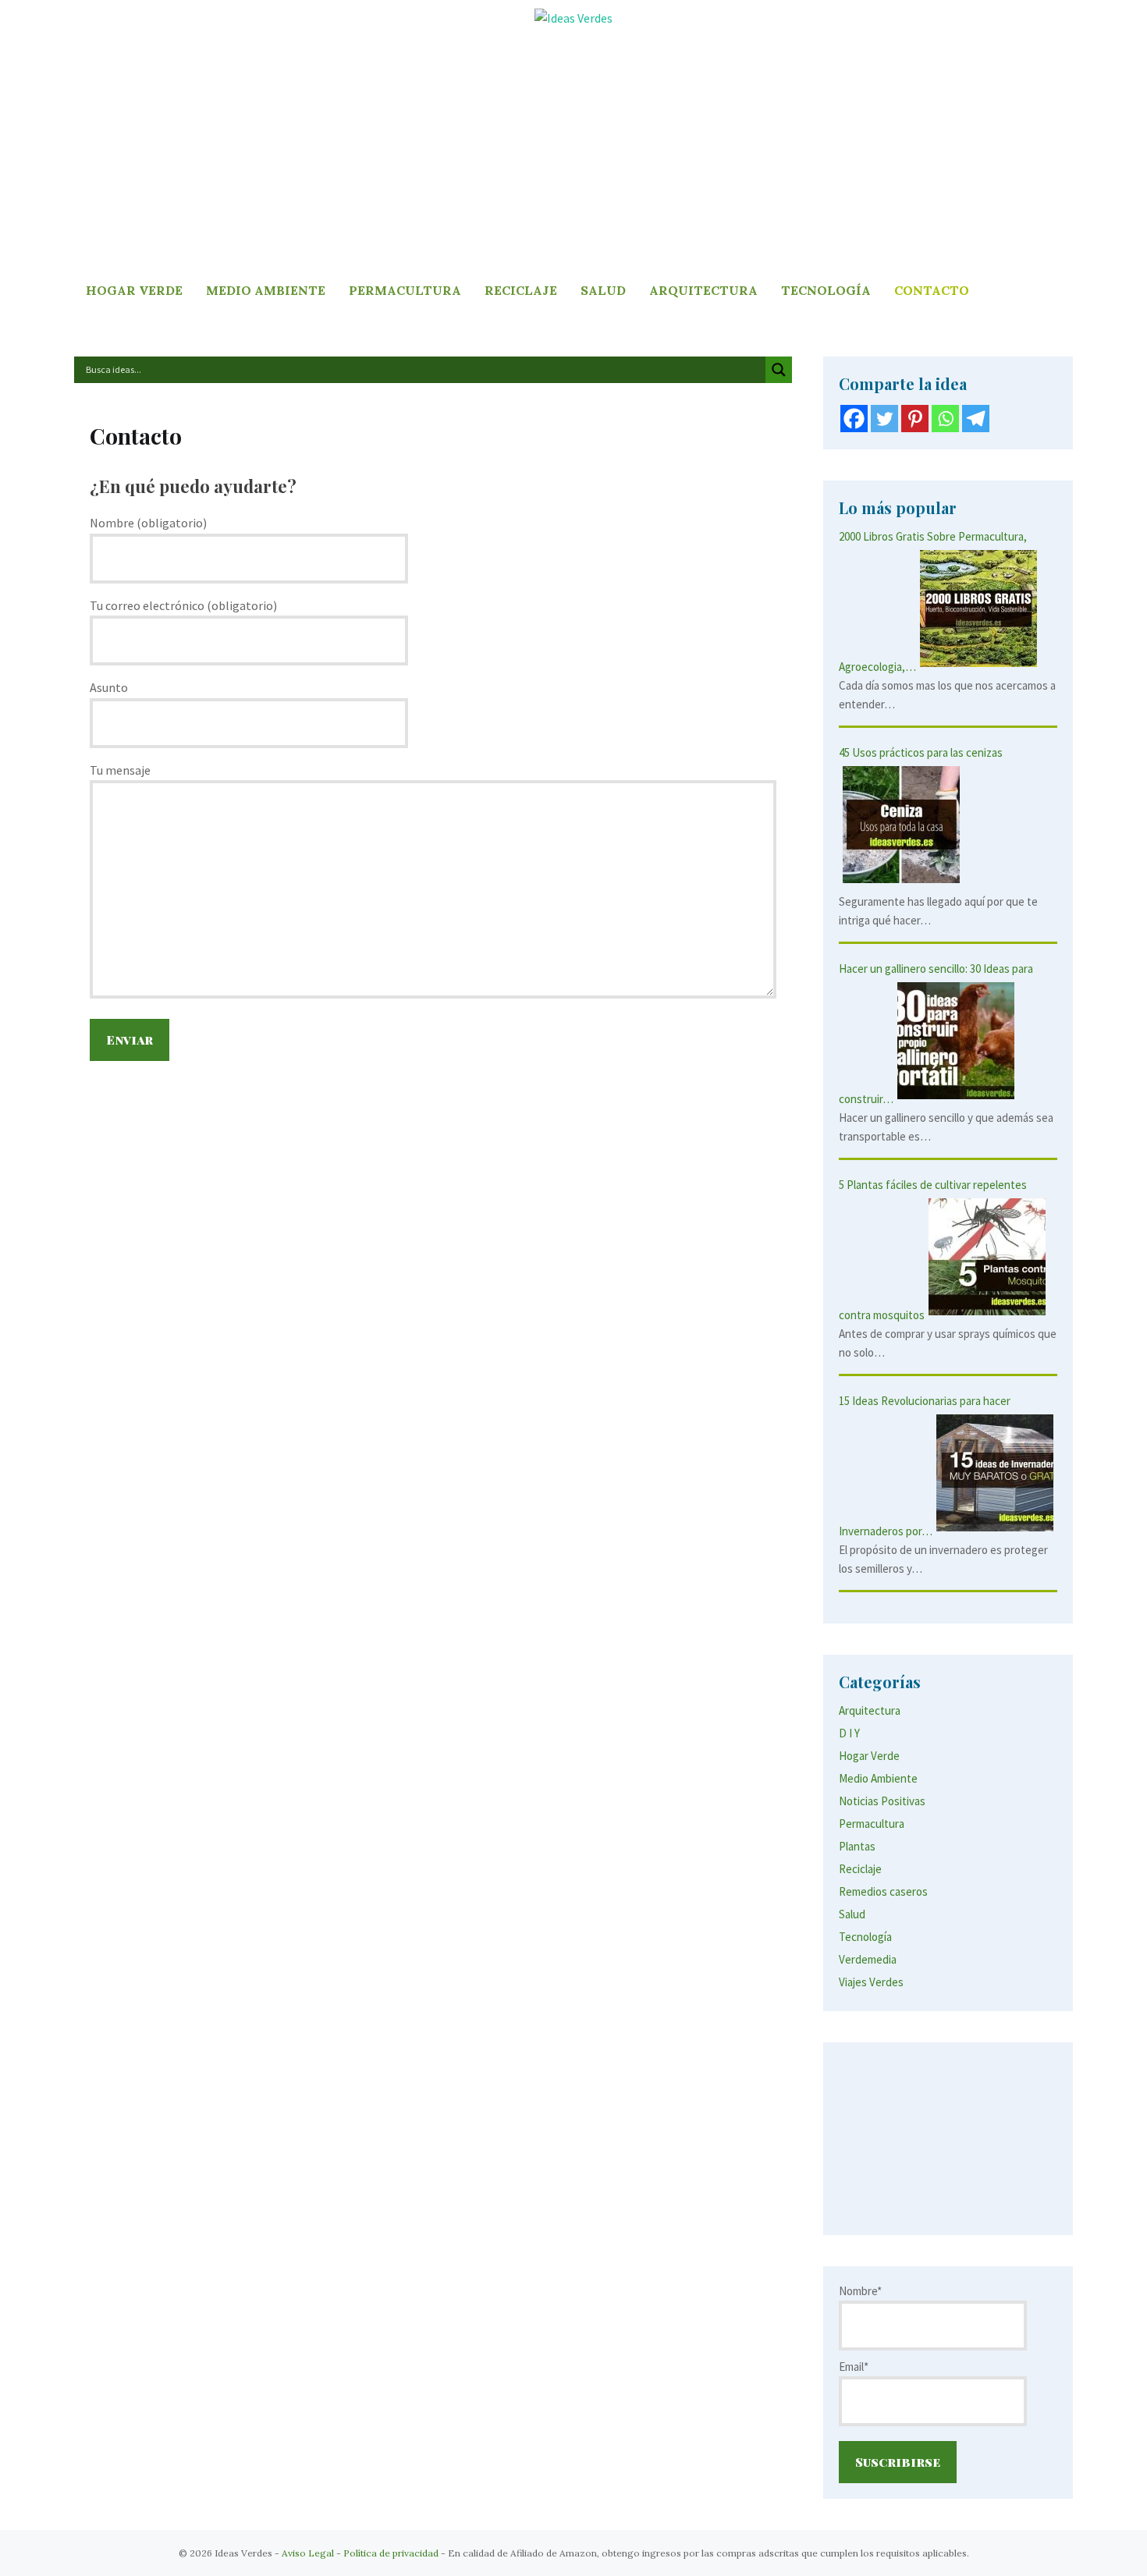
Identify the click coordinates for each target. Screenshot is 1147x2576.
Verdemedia (868, 1959)
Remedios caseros (883, 1891)
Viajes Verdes (871, 1982)
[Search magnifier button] (779, 370)
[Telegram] (976, 419)
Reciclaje (521, 290)
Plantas (857, 1846)
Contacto (932, 290)
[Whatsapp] (945, 419)
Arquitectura (703, 290)
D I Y (849, 1733)
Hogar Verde (134, 290)
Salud (603, 290)
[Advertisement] (573, 154)
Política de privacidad (391, 2553)
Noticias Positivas (882, 1801)
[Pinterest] (915, 419)
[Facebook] (854, 419)
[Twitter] (884, 419)
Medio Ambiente (266, 290)
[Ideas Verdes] (573, 17)
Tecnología (826, 290)
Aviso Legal (308, 2553)
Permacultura (405, 290)
